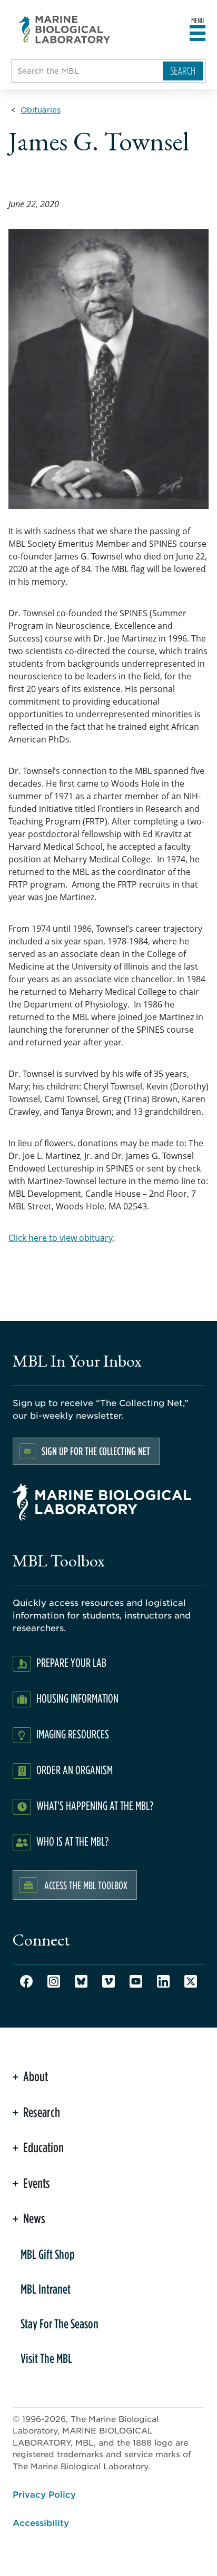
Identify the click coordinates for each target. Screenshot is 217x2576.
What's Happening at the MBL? (95, 1805)
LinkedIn (163, 1981)
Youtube (136, 1981)
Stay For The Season (60, 2324)
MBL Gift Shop (48, 2254)
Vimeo (108, 1981)
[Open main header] (198, 34)
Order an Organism (75, 1770)
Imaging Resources (73, 1734)
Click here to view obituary (61, 1238)
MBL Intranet (46, 2289)
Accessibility (41, 2522)
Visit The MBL (46, 2358)
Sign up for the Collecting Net (96, 1451)
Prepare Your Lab (71, 1662)
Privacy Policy (44, 2494)
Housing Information (77, 1698)
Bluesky (81, 1981)
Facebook (26, 1981)
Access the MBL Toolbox (86, 1885)
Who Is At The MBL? (72, 1841)
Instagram (54, 1981)
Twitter (191, 1981)
